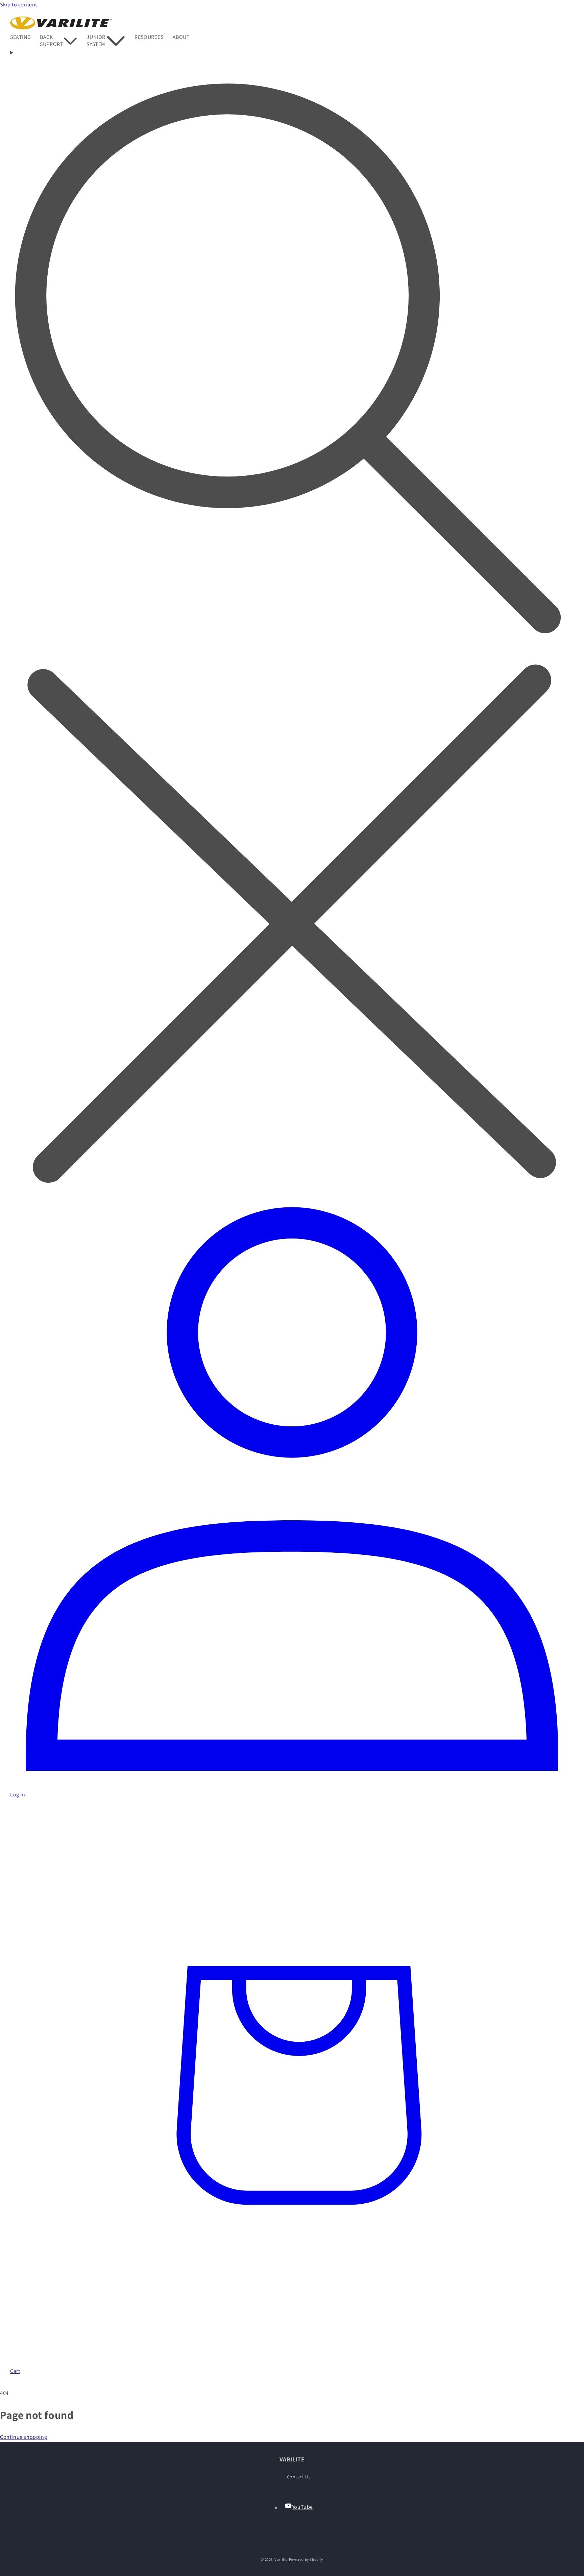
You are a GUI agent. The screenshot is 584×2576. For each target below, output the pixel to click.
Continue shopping (23, 2437)
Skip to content (19, 5)
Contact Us (299, 2477)
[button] (25, 37)
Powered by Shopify (306, 2559)
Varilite (281, 2559)
